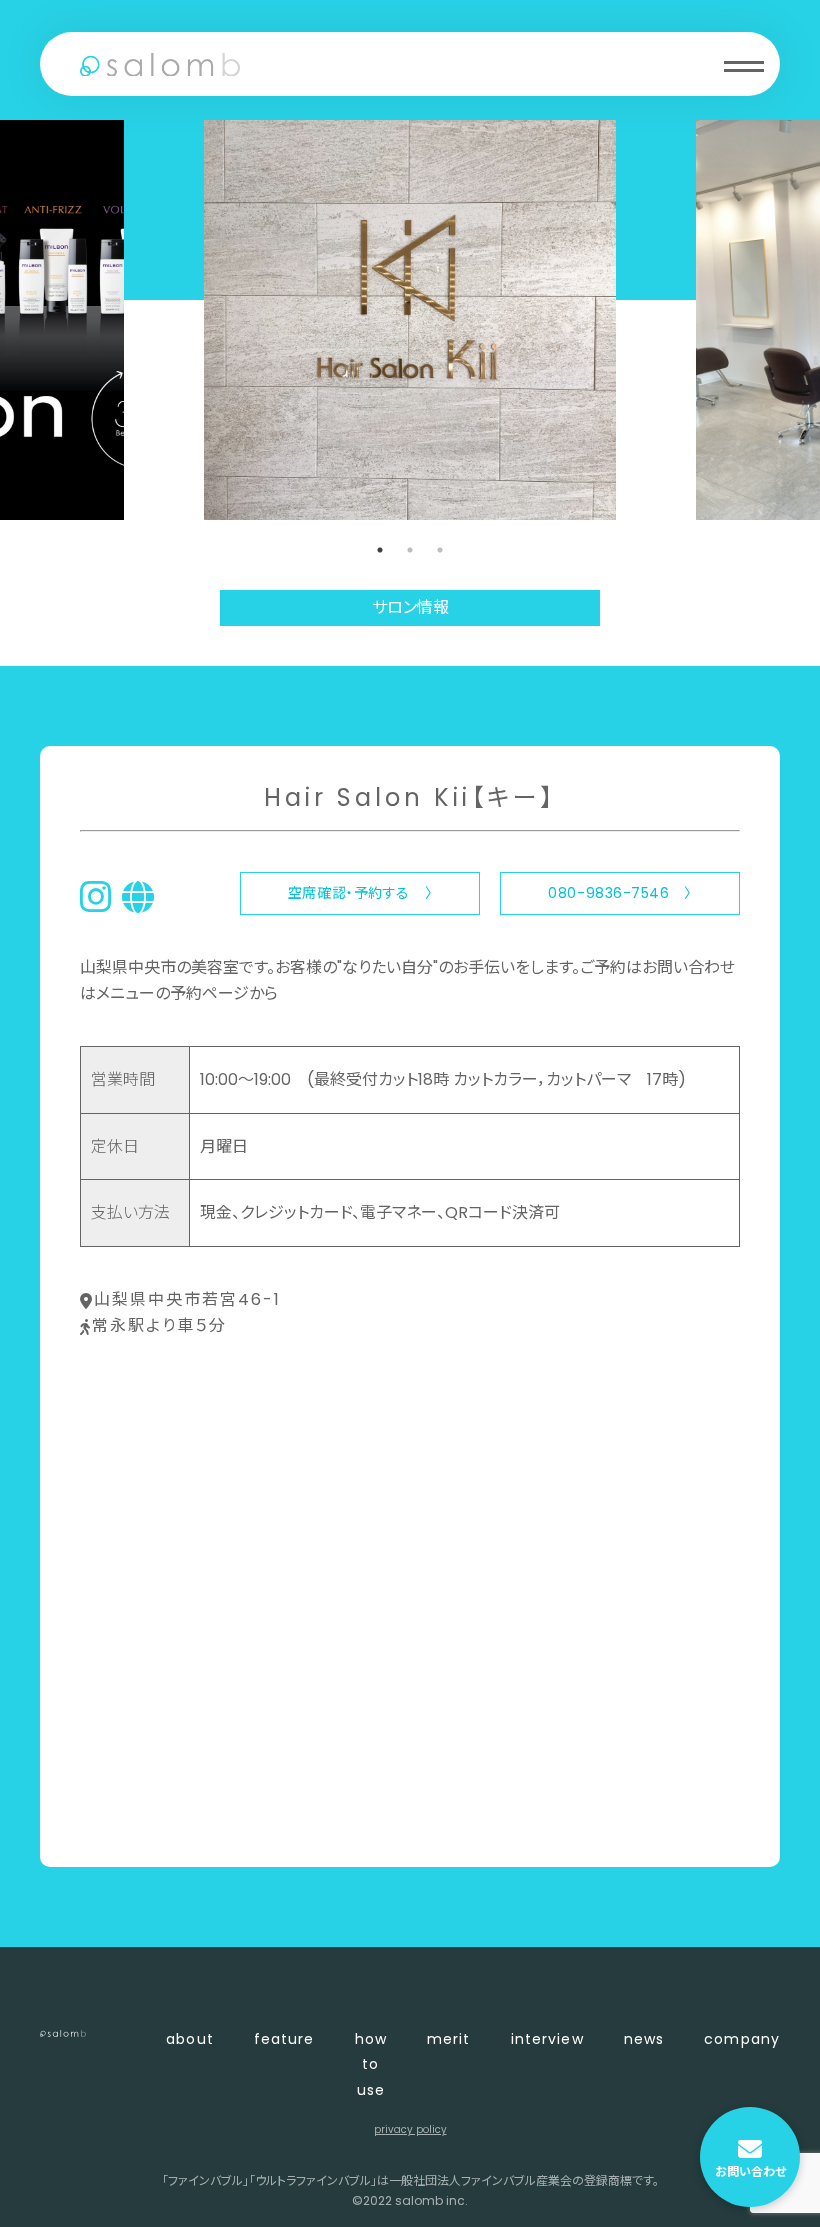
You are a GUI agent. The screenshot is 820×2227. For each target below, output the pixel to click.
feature (284, 2039)
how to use (371, 2064)
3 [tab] (440, 550)
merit (449, 2039)
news (644, 2039)
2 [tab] (410, 550)
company (742, 2039)
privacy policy (410, 2129)
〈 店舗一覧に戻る (146, 1818)
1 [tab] (380, 550)
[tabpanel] (410, 320)
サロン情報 (410, 607)
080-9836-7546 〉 (619, 893)
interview (547, 2039)
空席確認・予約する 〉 (360, 893)
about (190, 2039)
